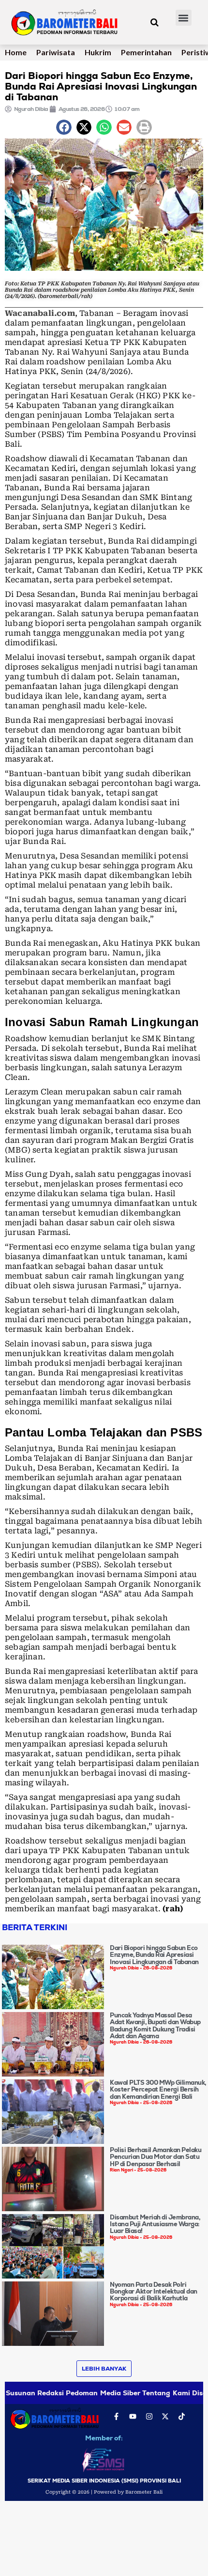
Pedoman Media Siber (103, 2393)
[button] (184, 18)
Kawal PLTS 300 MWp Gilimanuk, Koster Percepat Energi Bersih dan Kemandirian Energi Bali (158, 2090)
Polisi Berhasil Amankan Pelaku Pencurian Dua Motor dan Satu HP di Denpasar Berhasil (156, 2157)
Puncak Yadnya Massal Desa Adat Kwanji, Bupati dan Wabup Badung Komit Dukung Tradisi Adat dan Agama (155, 2026)
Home (16, 52)
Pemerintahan (146, 52)
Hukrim (98, 52)
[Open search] (155, 22)
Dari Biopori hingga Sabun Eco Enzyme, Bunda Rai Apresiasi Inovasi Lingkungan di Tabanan (154, 1955)
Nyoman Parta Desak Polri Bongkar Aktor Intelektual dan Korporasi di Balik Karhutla (154, 2292)
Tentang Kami (166, 2393)
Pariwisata (56, 52)
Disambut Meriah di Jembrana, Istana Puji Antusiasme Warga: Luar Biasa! (155, 2224)
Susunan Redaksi (35, 2393)
